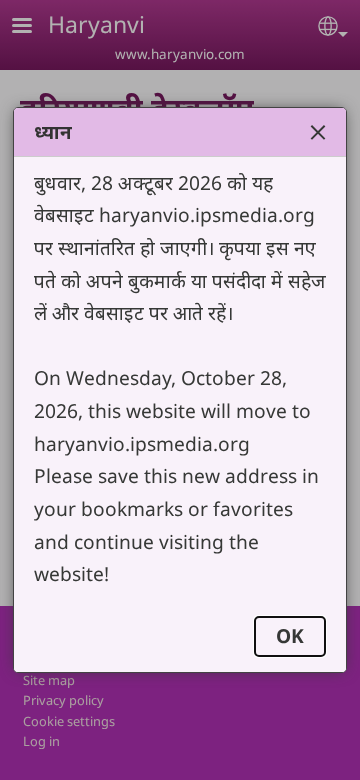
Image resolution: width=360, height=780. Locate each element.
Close (318, 132)
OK (290, 635)
